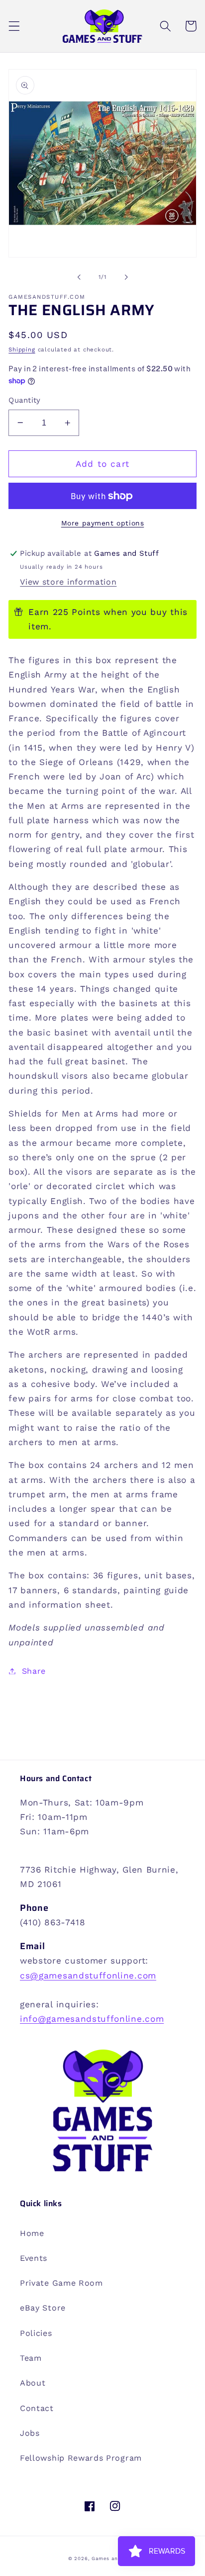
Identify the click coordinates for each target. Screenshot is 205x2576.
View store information (68, 582)
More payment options (103, 523)
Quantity (25, 400)
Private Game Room (61, 2283)
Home (32, 2233)
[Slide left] (79, 277)
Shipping (22, 349)
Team (31, 2358)
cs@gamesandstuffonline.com (88, 1975)
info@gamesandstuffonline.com (92, 2019)
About (33, 2383)
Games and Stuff (114, 2558)
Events (34, 2258)
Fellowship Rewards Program (81, 2458)
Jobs (30, 2433)
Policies (36, 2333)
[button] (14, 26)
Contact (37, 2408)
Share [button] (34, 1671)
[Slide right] (126, 277)
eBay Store (43, 2308)
